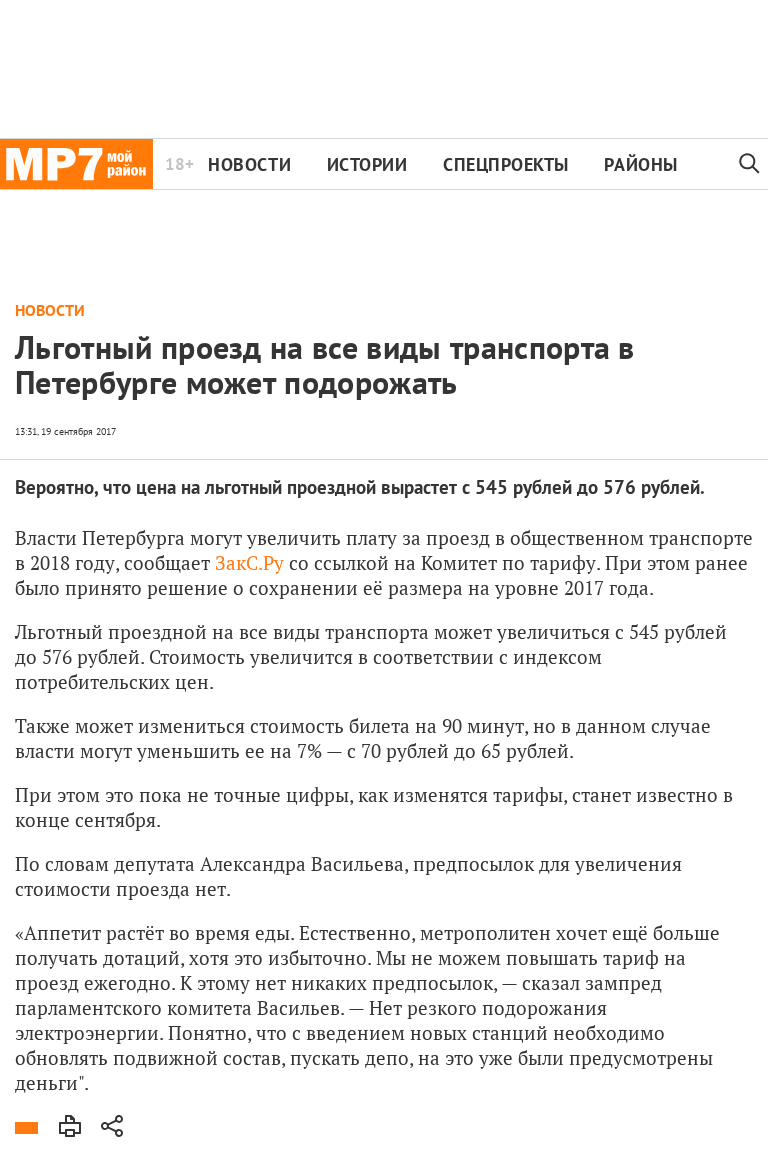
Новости (249, 164)
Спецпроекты (506, 164)
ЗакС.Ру (249, 562)
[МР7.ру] (76, 164)
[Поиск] (750, 164)
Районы (640, 164)
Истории (367, 164)
